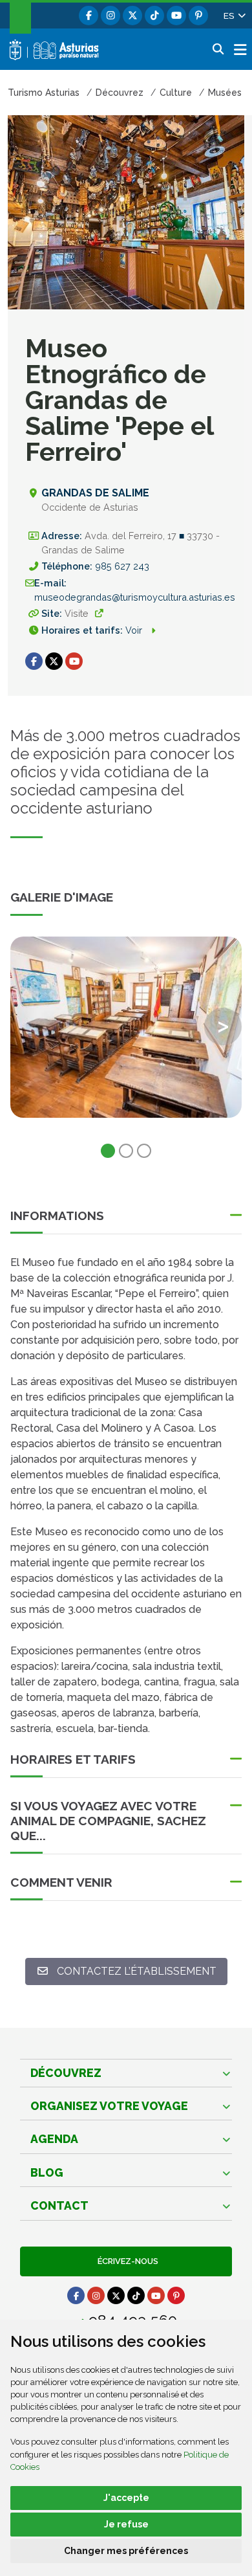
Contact (59, 2205)
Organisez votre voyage (109, 2106)
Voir (135, 630)
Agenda (54, 2139)
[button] (234, 16)
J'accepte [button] (126, 2498)
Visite (77, 613)
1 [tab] (108, 1151)
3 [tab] (144, 1151)
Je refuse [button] (126, 2524)
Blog (47, 2172)
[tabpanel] (126, 1035)
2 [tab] (126, 1151)
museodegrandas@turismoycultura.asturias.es (135, 597)
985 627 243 (122, 566)
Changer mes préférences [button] (126, 2551)
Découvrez (66, 2073)
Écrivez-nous (126, 2261)
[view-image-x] (126, 1027)
